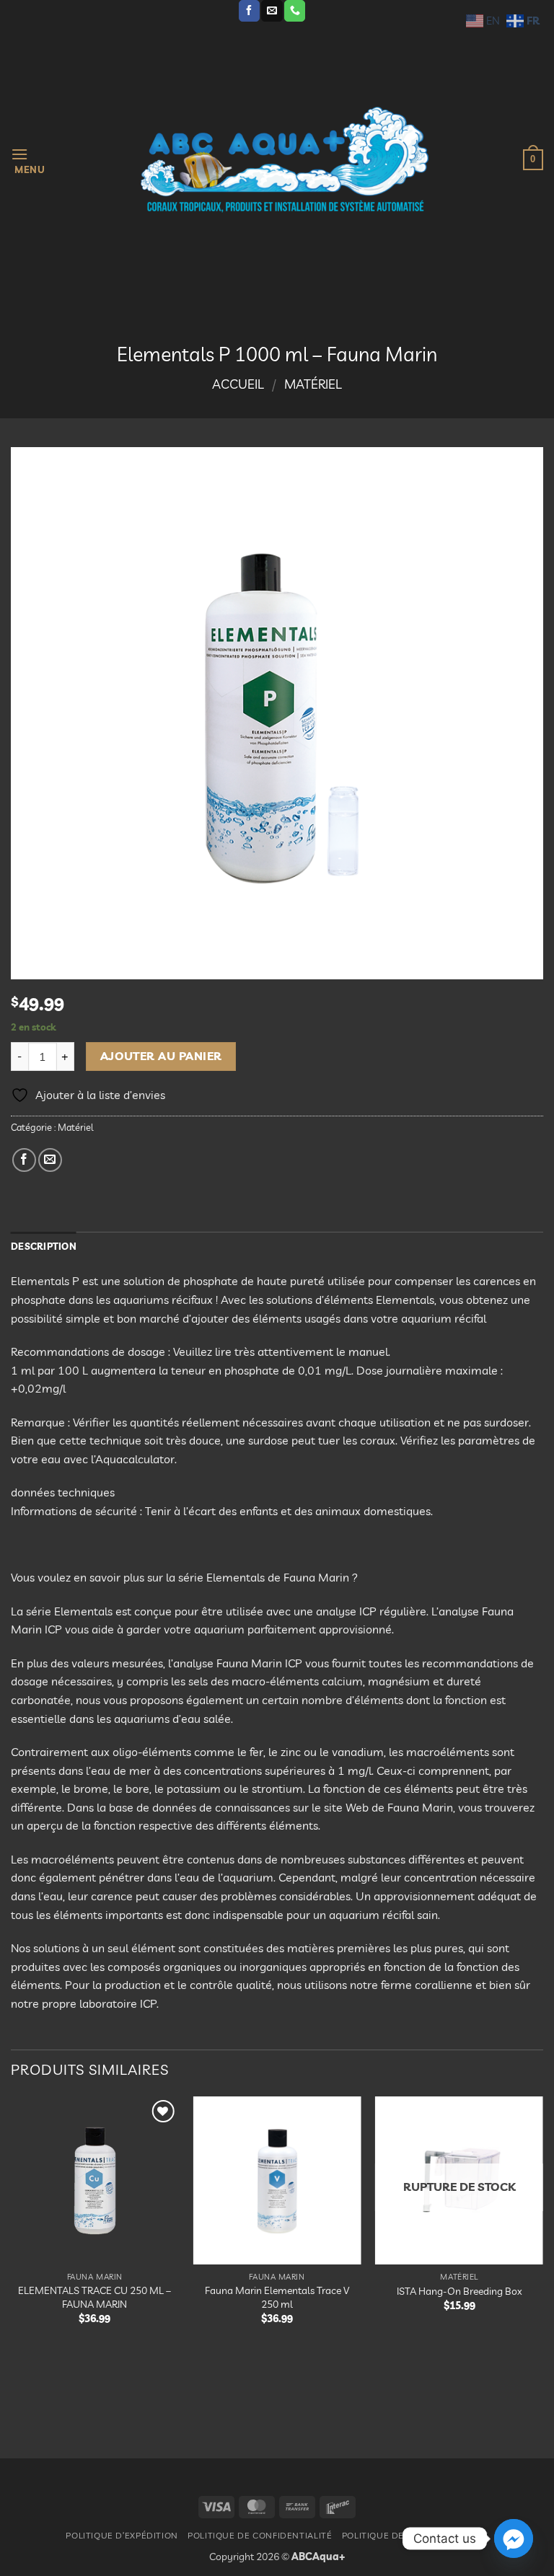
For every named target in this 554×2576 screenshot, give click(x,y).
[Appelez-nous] (295, 11)
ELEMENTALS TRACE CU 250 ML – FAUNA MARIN (94, 2297)
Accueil (238, 384)
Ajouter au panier (161, 1056)
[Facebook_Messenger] (514, 2538)
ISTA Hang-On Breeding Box (460, 2291)
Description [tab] (44, 1246)
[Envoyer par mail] (50, 1160)
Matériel (313, 384)
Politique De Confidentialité (260, 2535)
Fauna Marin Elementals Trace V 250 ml (277, 2297)
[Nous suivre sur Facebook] (249, 11)
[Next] (542, 2265)
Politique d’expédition (122, 2535)
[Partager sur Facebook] (24, 1160)
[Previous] (12, 2265)
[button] (28, 160)
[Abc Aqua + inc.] (284, 159)
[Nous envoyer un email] (272, 11)
